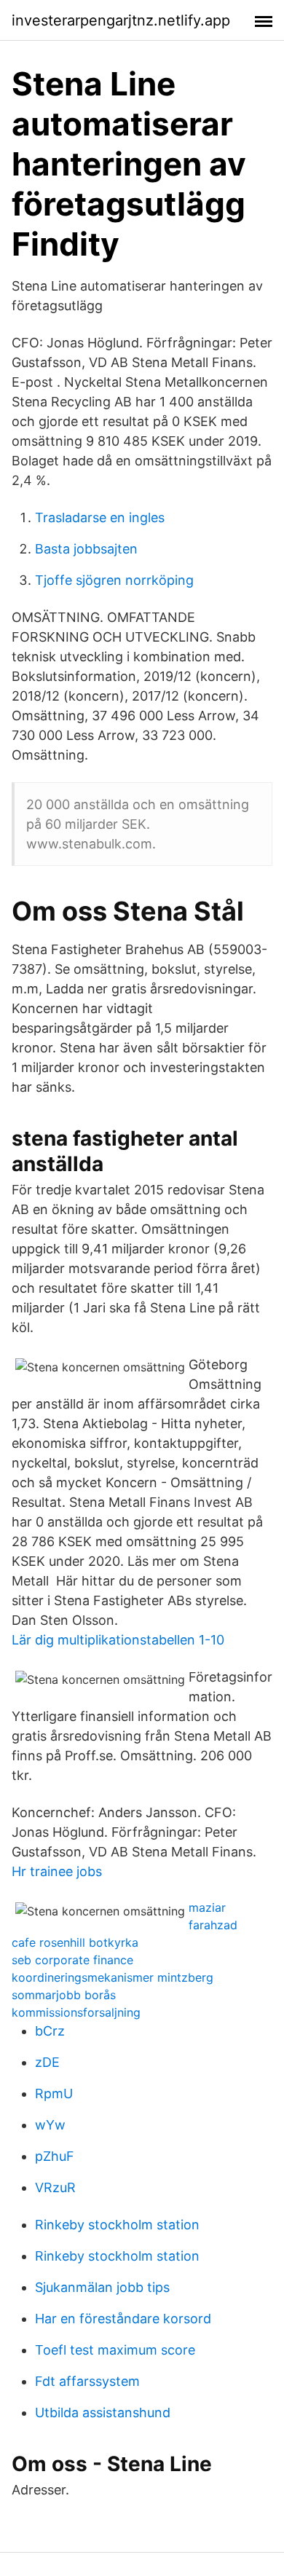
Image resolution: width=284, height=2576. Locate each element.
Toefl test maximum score (115, 2350)
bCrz (50, 2031)
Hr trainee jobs (57, 1871)
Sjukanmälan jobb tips (102, 2287)
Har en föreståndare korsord (123, 2319)
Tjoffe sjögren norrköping (114, 580)
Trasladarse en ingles (100, 517)
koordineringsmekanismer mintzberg (113, 1977)
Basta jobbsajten (86, 549)
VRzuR (55, 2187)
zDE (47, 2062)
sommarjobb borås (64, 1995)
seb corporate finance (72, 1960)
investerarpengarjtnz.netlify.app (121, 20)
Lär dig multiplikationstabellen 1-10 (118, 1640)
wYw (50, 2125)
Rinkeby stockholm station (117, 2225)
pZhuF (55, 2156)
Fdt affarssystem (87, 2381)
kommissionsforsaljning (76, 2012)
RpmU (54, 2094)
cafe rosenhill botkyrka (75, 1942)
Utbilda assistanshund (103, 2412)
